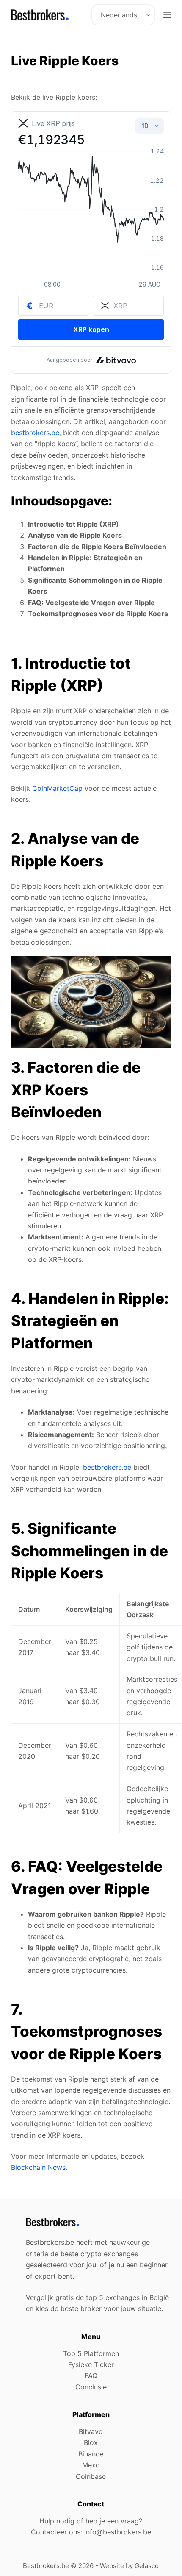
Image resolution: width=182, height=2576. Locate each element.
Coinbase (91, 2476)
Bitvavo (91, 2431)
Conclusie (91, 2387)
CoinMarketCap (57, 788)
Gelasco (147, 2566)
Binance (91, 2454)
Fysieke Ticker (91, 2364)
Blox (91, 2442)
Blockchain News (38, 2167)
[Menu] (167, 15)
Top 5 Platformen (91, 2353)
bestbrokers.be (35, 433)
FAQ (91, 2375)
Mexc (91, 2465)
